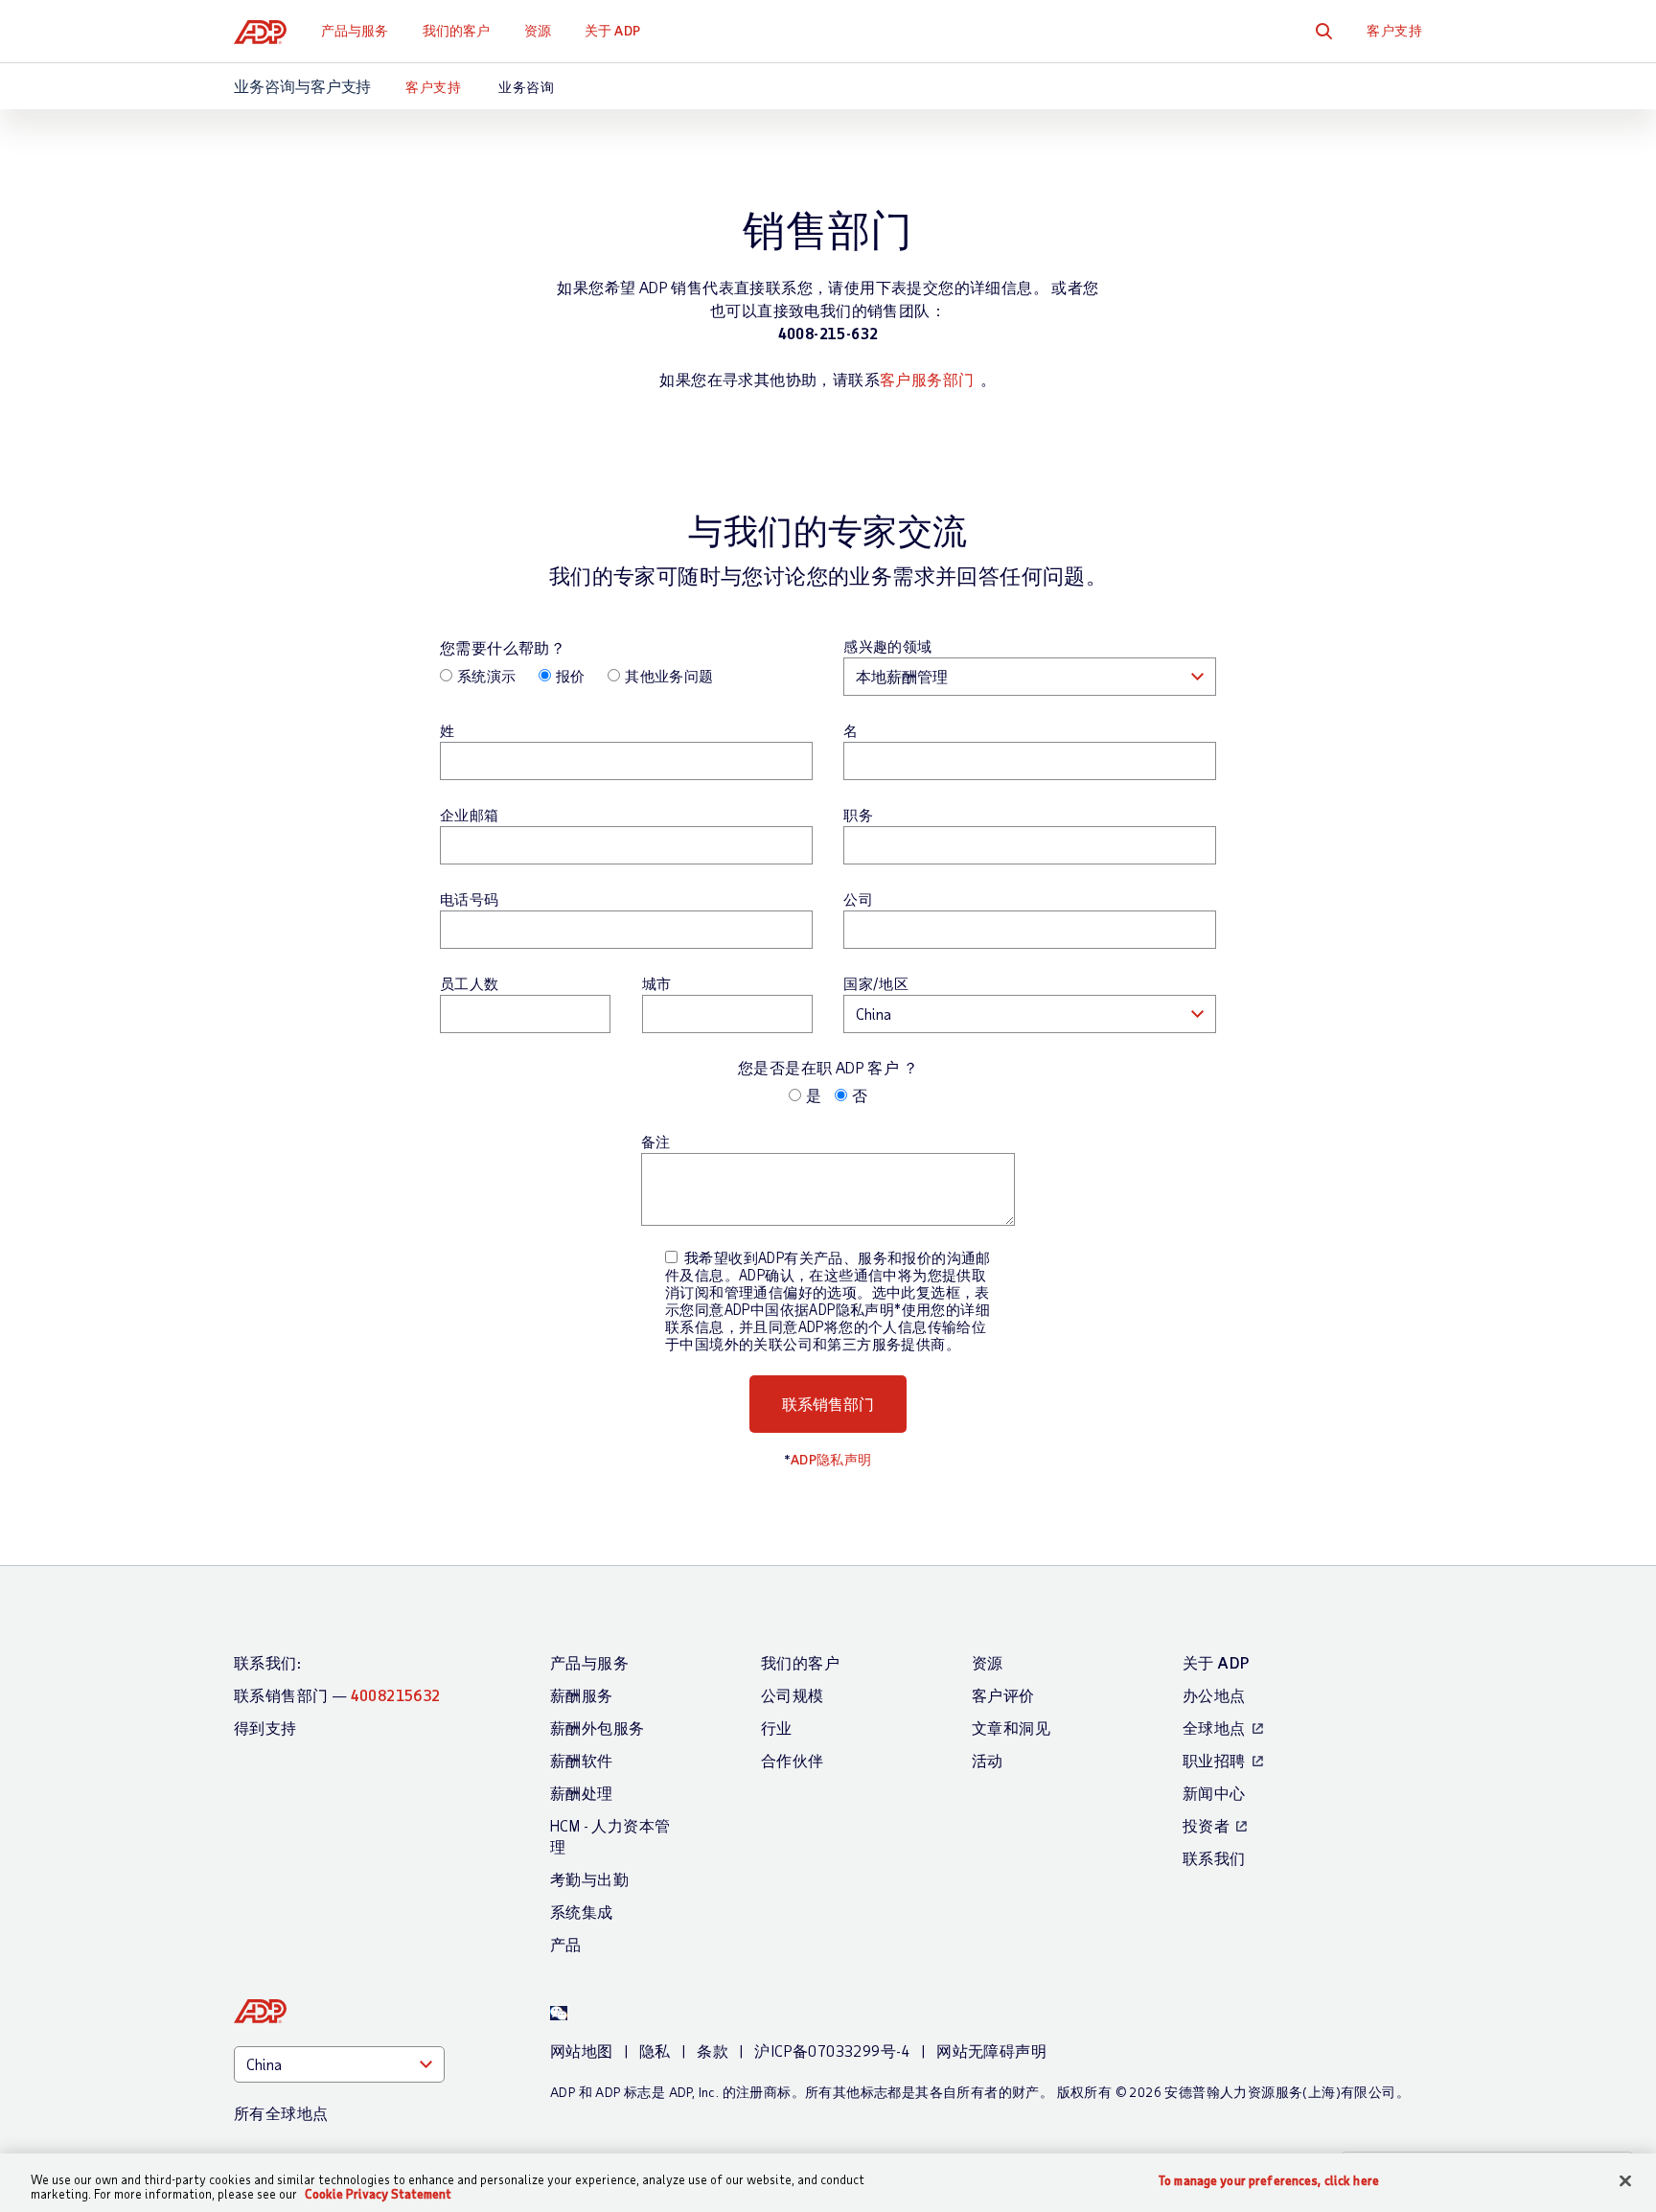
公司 (858, 899)
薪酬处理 (582, 1793)
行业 (777, 1728)
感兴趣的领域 (887, 646)
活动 (988, 1760)
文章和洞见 (1011, 1728)
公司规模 (793, 1695)
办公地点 (1214, 1695)
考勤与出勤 (589, 1879)
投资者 (1206, 1825)
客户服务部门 (927, 379)
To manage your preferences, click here (1269, 2181)
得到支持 (265, 1728)
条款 (713, 2051)
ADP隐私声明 (831, 1459)
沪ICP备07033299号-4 (832, 2051)
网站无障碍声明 (991, 2051)
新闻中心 (1214, 1793)
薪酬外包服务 (597, 1728)
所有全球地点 (281, 2113)
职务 (858, 815)
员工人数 (470, 983)
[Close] (1625, 2181)
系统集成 (582, 1912)
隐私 (655, 2051)
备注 (656, 1141)
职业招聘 (1214, 1760)
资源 (538, 30)
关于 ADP (612, 30)
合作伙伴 (793, 1760)
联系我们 (1214, 1858)
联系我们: (267, 1662)
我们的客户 (457, 30)
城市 (657, 983)
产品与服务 (355, 30)
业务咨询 (526, 87)
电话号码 (470, 899)
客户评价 (1003, 1695)
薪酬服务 (582, 1695)
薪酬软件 (582, 1760)
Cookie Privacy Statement (378, 2194)
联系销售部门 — (337, 1695)
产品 (566, 1944)
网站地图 (582, 2051)
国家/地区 (876, 983)
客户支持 (1394, 30)
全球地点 (1214, 1728)
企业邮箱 (470, 815)
